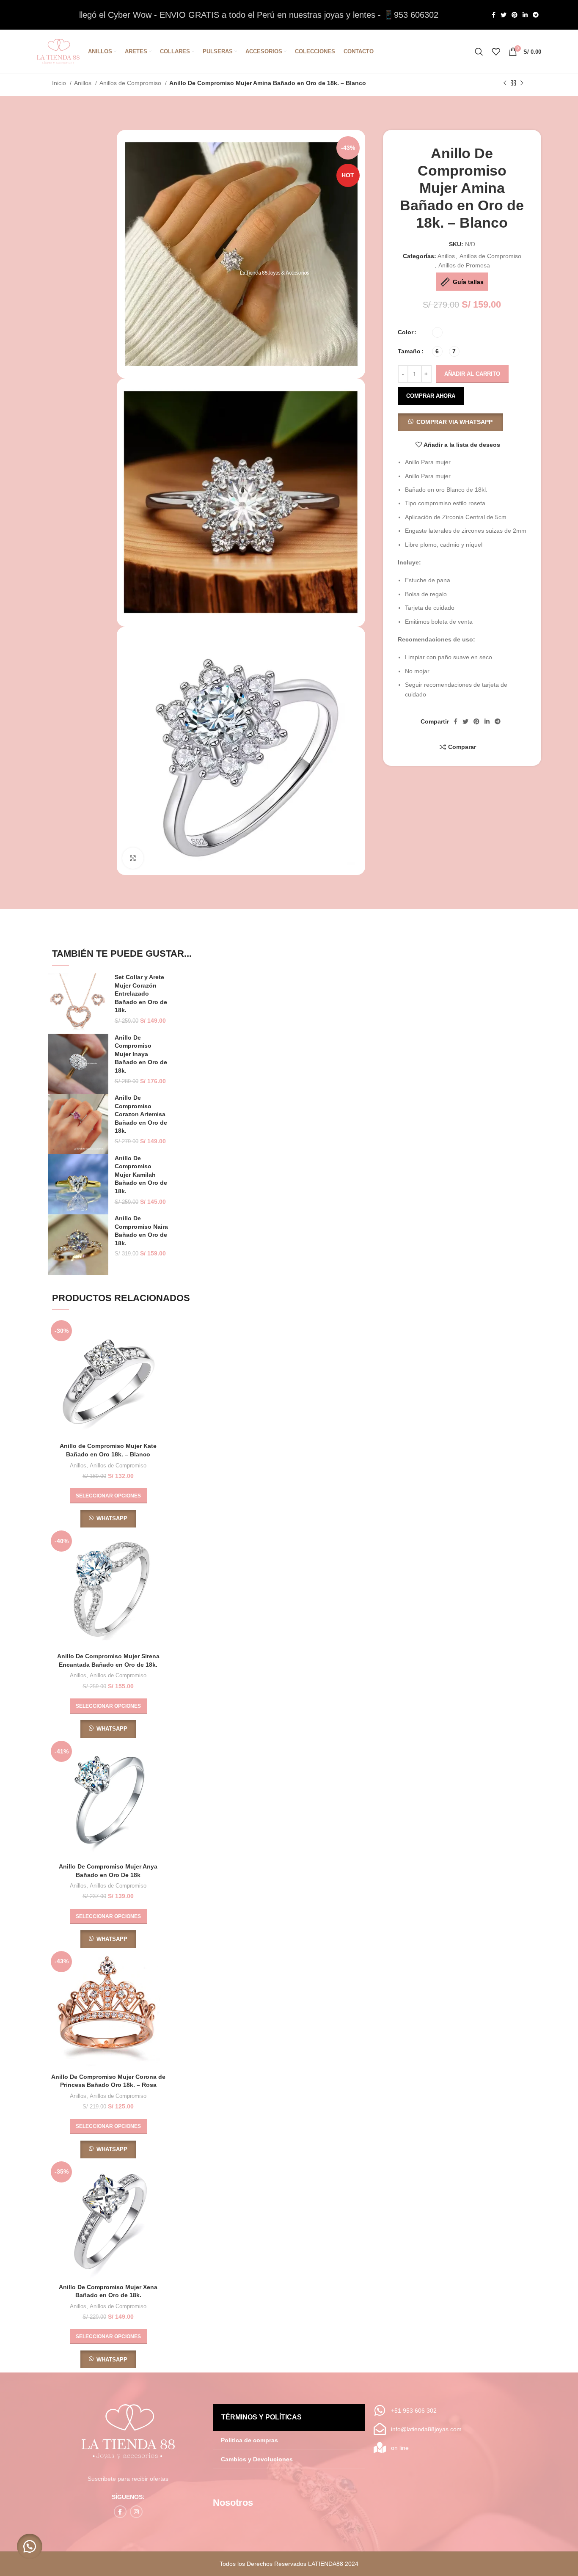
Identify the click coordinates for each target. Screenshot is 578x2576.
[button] (450, 422)
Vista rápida (162, 1350)
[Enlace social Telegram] (536, 15)
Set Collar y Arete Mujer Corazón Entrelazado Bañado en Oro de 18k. (141, 994)
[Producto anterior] (505, 83)
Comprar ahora (431, 396)
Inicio (60, 83)
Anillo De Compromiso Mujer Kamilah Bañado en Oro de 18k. (141, 1175)
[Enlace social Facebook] (494, 15)
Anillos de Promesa (464, 265)
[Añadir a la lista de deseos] (162, 1369)
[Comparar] (162, 1331)
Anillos (84, 83)
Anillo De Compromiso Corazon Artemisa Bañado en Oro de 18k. (141, 1114)
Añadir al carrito (472, 374)
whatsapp (112, 1518)
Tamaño (409, 351)
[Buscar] (479, 52)
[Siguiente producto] (522, 83)
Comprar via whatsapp (454, 422)
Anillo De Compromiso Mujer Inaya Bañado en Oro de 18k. (141, 1054)
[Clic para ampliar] (133, 858)
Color (406, 332)
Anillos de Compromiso (131, 83)
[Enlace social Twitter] (504, 15)
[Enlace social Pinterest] (515, 15)
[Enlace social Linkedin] (525, 15)
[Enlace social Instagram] (136, 2512)
